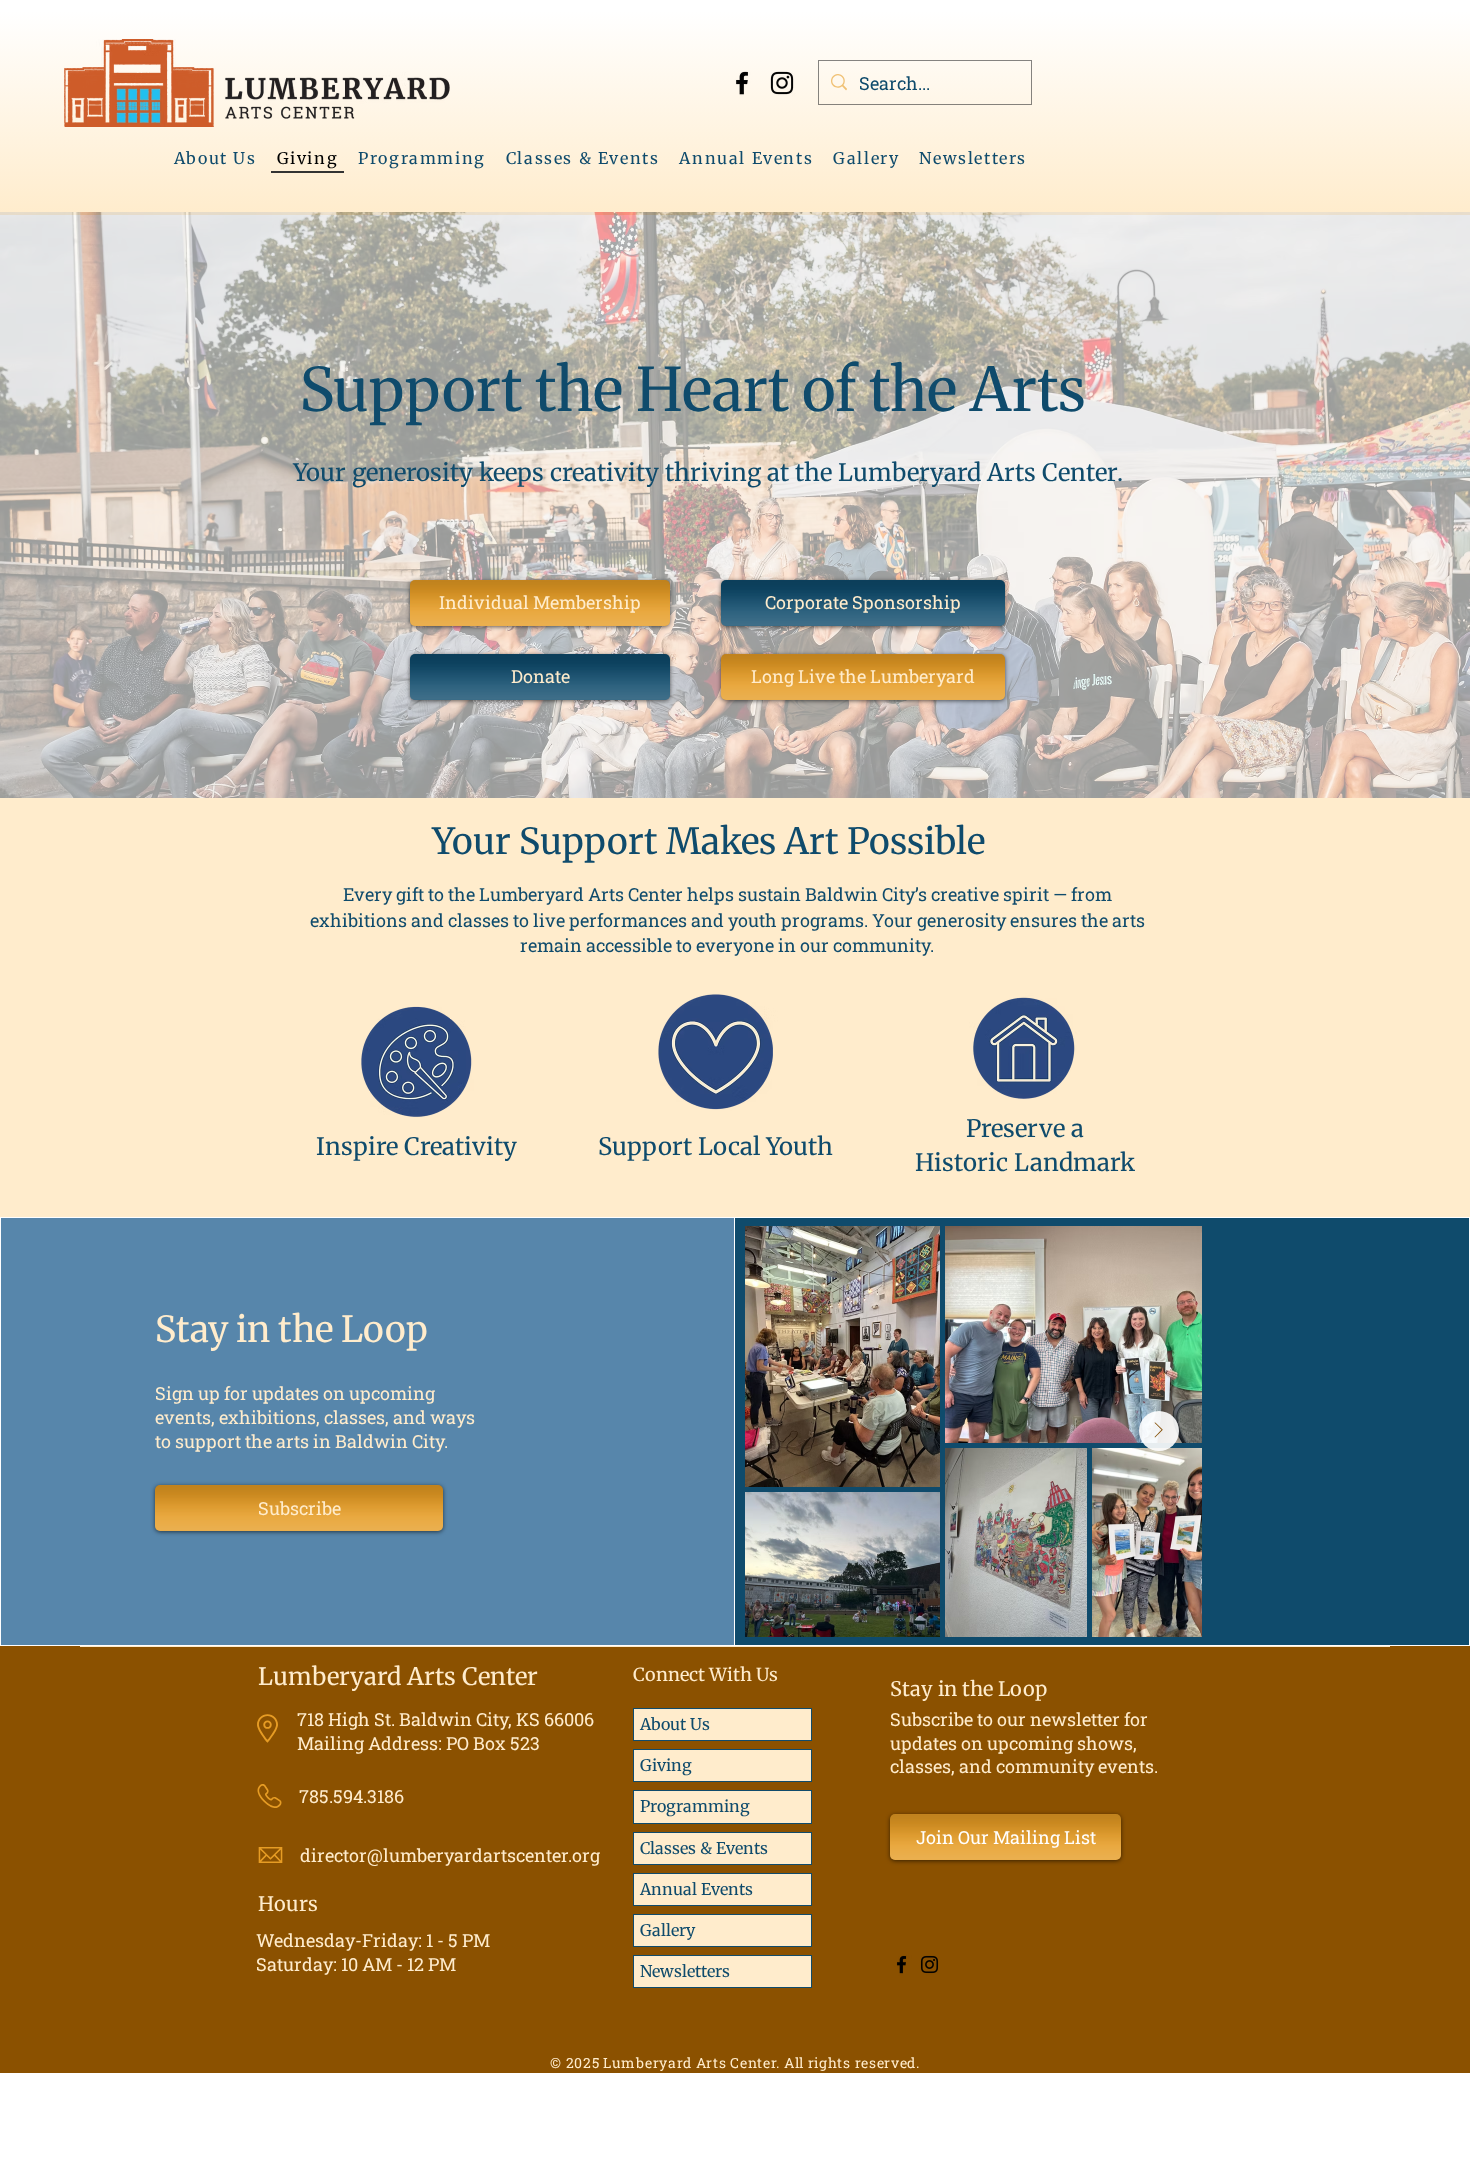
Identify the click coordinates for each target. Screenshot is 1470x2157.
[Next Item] (1159, 1431)
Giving (666, 1765)
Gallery (667, 1930)
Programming (695, 1806)
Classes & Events (704, 1848)
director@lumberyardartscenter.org (450, 1855)
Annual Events (696, 1889)
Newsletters (685, 1971)
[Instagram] (782, 83)
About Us (675, 1724)
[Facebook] (742, 83)
